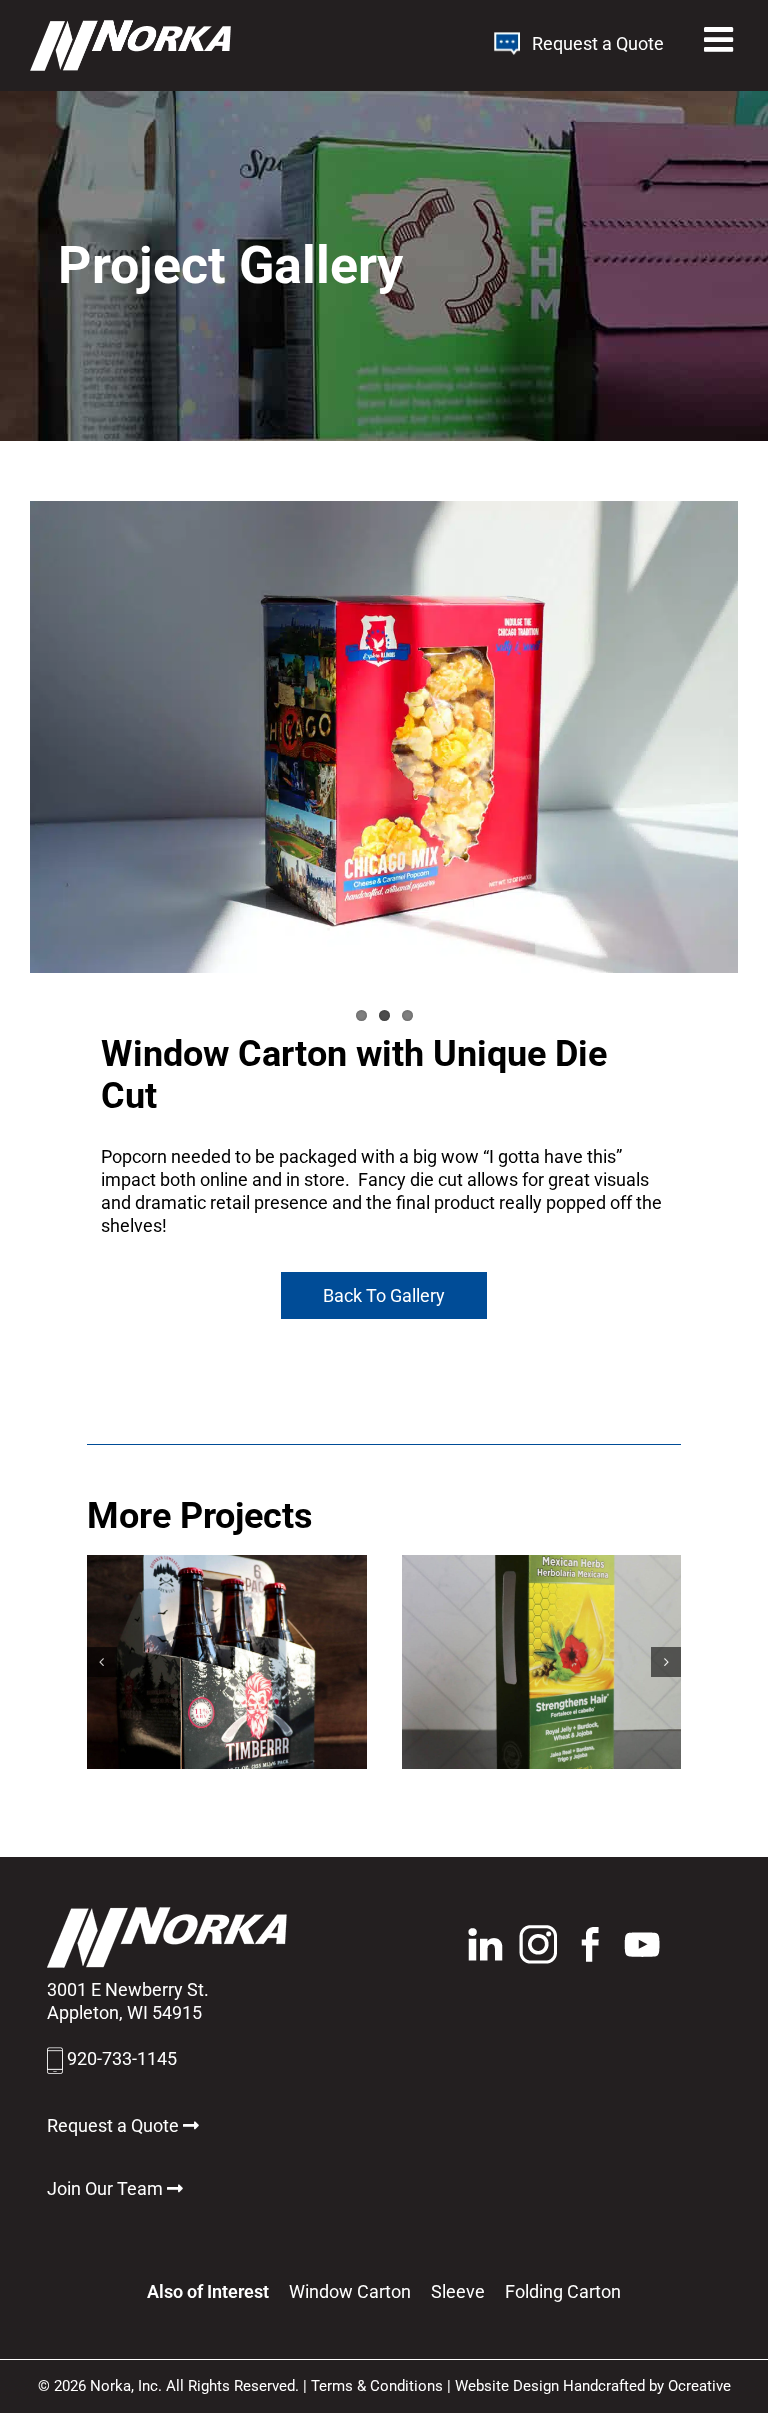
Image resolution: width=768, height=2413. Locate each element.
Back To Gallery (384, 1295)
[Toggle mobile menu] (721, 39)
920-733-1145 (122, 2058)
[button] (102, 1662)
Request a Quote (594, 43)
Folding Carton (563, 2291)
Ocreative (699, 2386)
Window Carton (350, 2291)
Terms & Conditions (377, 2386)
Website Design (507, 2386)
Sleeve (458, 2291)
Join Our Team (107, 2188)
